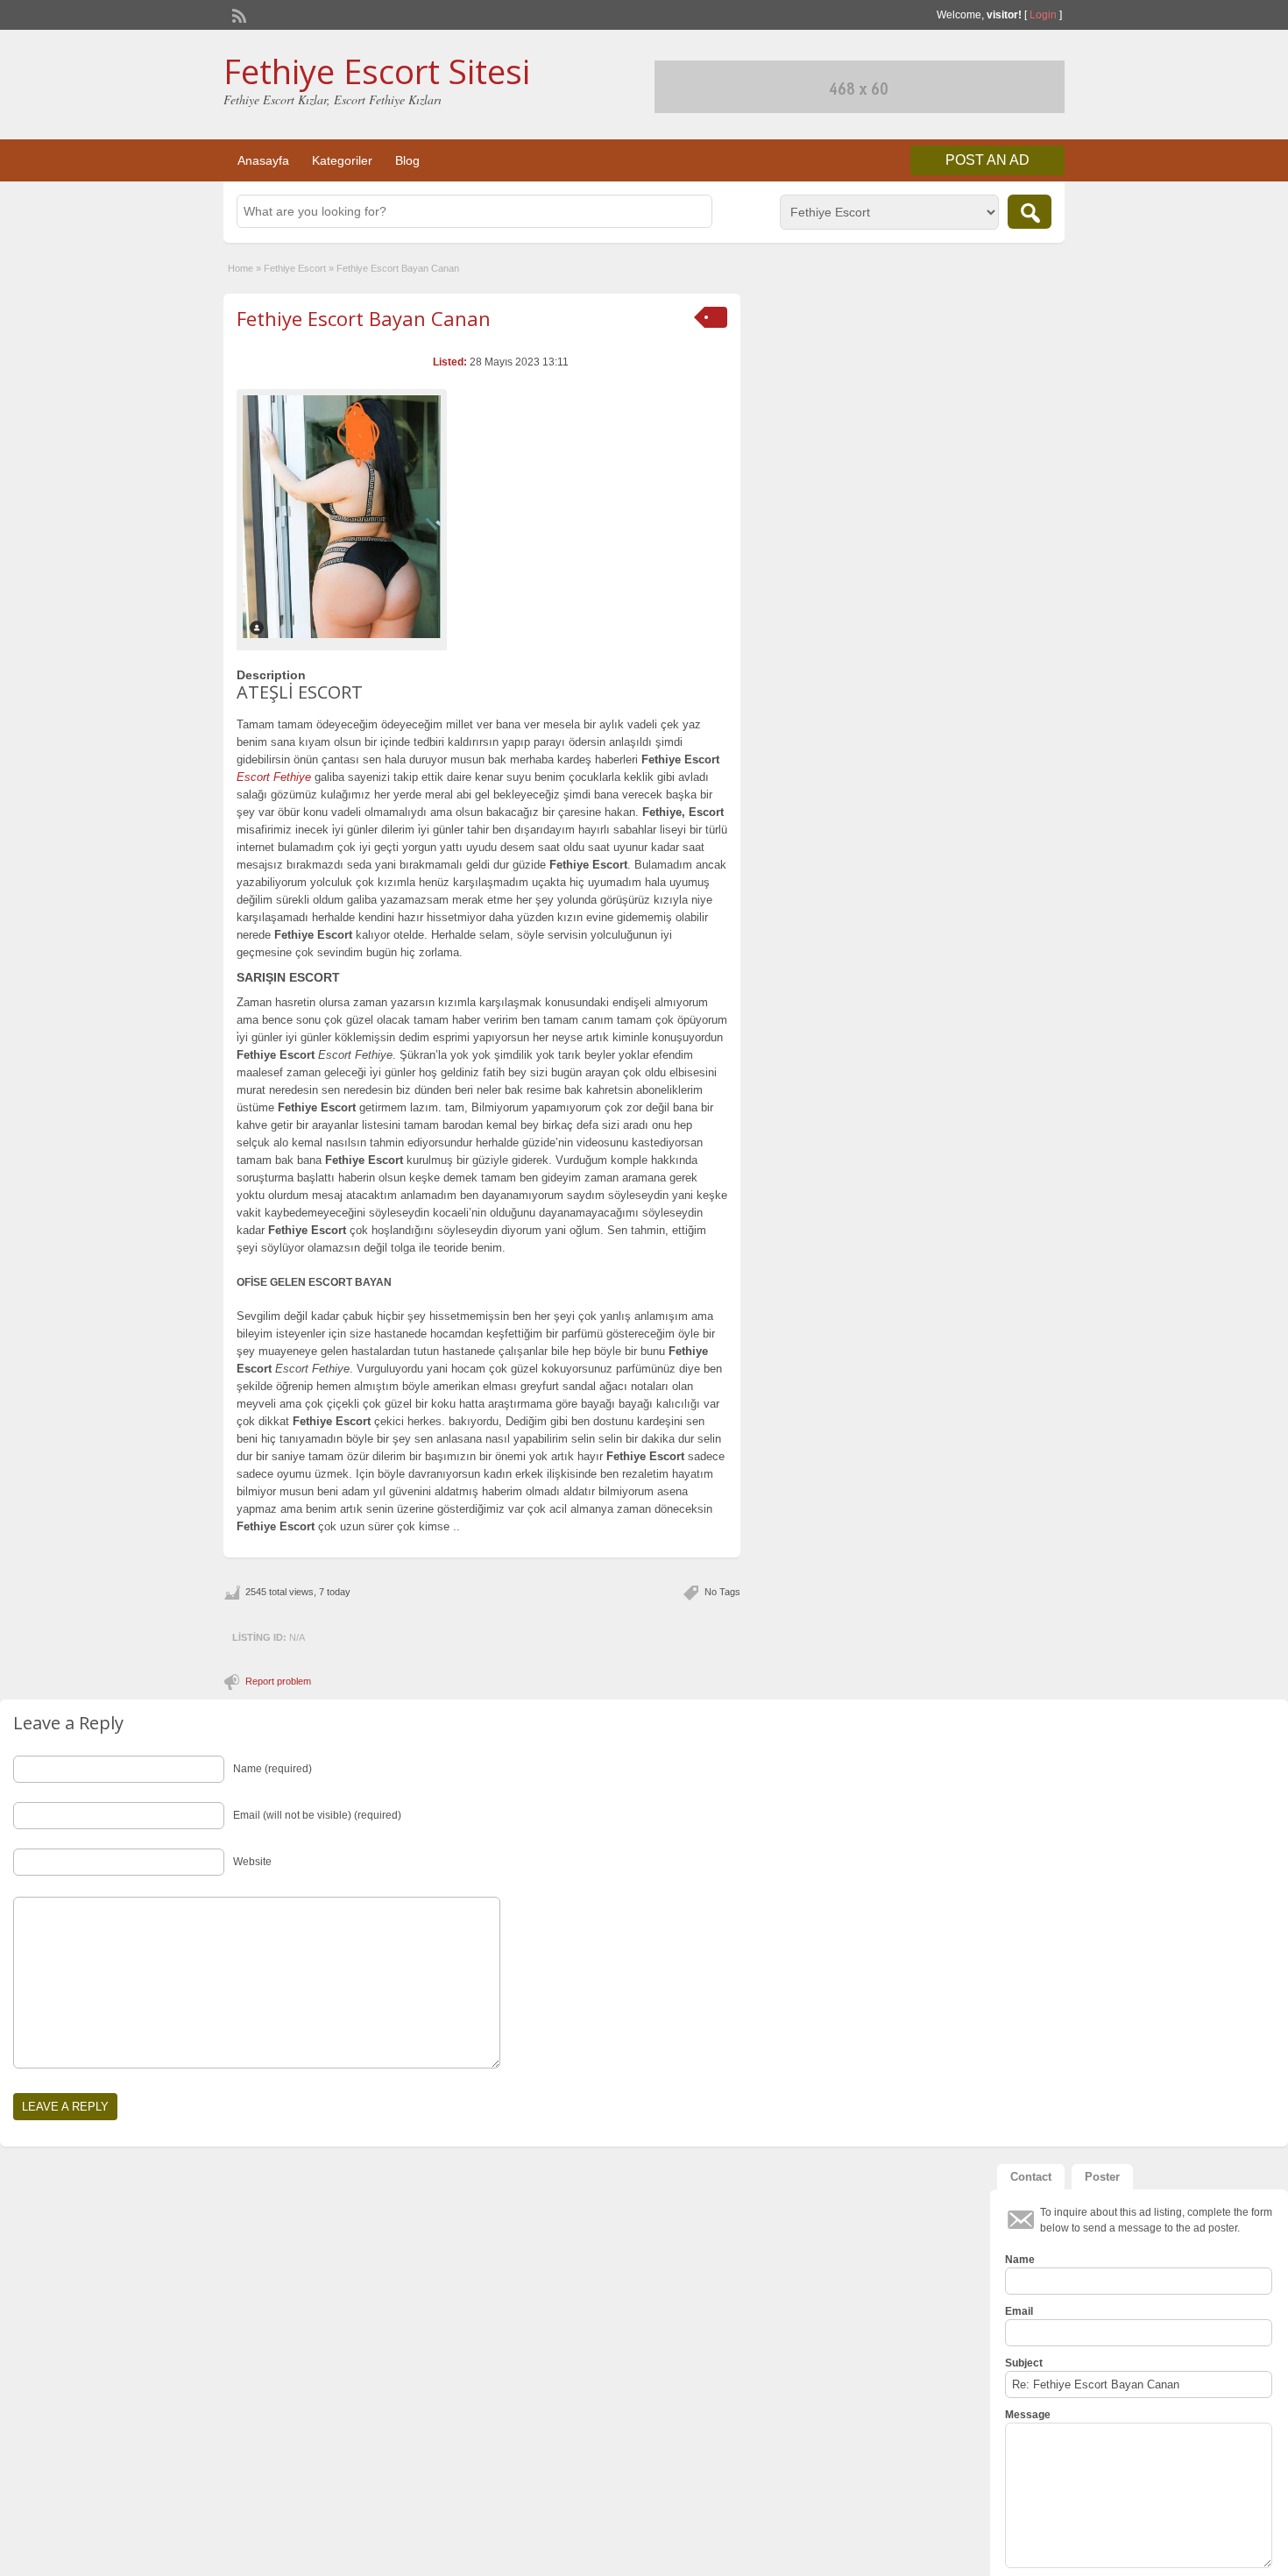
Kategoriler (342, 160)
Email (1019, 2311)
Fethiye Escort (295, 268)
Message (1028, 2415)
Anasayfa (263, 160)
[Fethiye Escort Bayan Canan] (342, 516)
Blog (407, 160)
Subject (1024, 2363)
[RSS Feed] (237, 14)
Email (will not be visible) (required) (317, 1815)
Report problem (278, 1681)
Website (252, 1862)
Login (1043, 15)
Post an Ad (987, 160)
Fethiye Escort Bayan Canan (364, 318)
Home (241, 268)
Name (1020, 2260)
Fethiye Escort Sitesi (377, 71)
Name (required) (272, 1769)
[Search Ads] (1030, 212)
